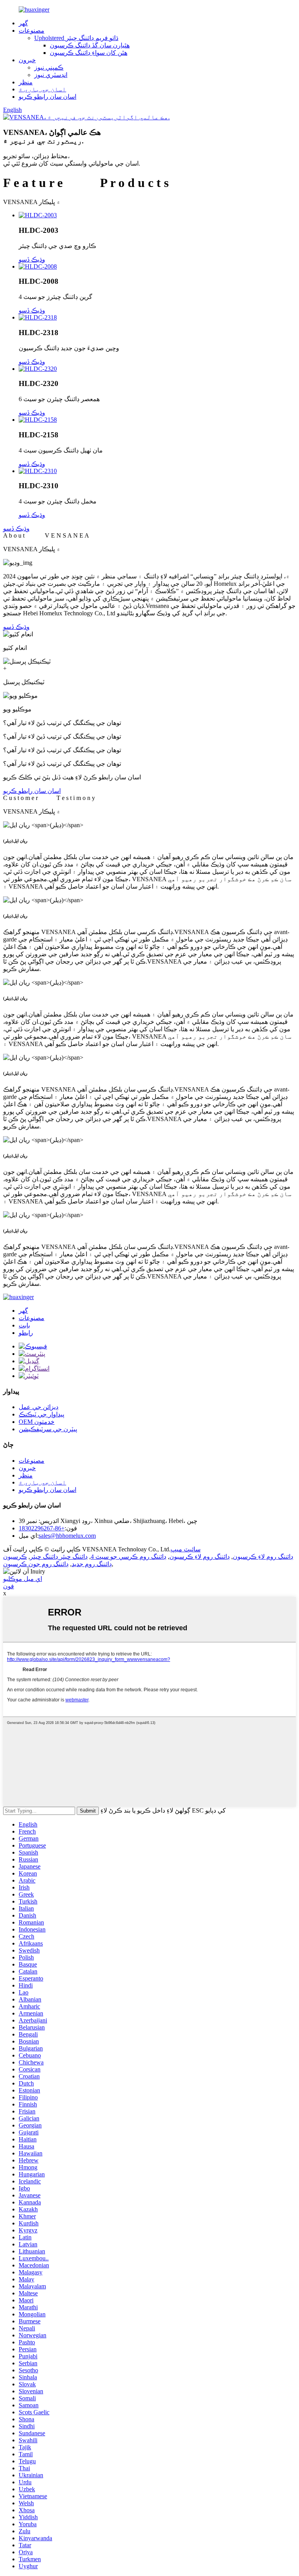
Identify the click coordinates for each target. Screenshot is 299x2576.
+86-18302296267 (42, 1528)
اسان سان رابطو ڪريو (47, 97)
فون (9, 1586)
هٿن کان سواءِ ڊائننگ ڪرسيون (89, 53)
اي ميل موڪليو (23, 1579)
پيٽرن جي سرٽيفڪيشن (48, 1429)
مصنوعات (32, 31)
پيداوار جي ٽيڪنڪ (41, 1414)
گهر (23, 23)
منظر (26, 82)
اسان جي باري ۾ (42, 89)
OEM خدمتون (37, 1422)
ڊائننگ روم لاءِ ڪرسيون (263, 1557)
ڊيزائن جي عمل (39, 1407)
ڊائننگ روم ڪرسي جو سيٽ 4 (128, 1557)
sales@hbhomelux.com (67, 1536)
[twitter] (29, 1376)
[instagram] (34, 1368)
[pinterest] (32, 1354)
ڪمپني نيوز (49, 67)
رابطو (26, 1333)
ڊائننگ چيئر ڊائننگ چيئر (59, 1557)
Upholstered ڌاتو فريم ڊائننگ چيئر (76, 38)
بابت (24, 1325)
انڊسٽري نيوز (51, 75)
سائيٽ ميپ (186, 1549)
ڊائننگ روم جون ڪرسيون (36, 1564)
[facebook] (33, 1346)
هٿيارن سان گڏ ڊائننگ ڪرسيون (90, 45)
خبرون (27, 60)
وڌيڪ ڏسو (16, 528)
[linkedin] (29, 1361)
